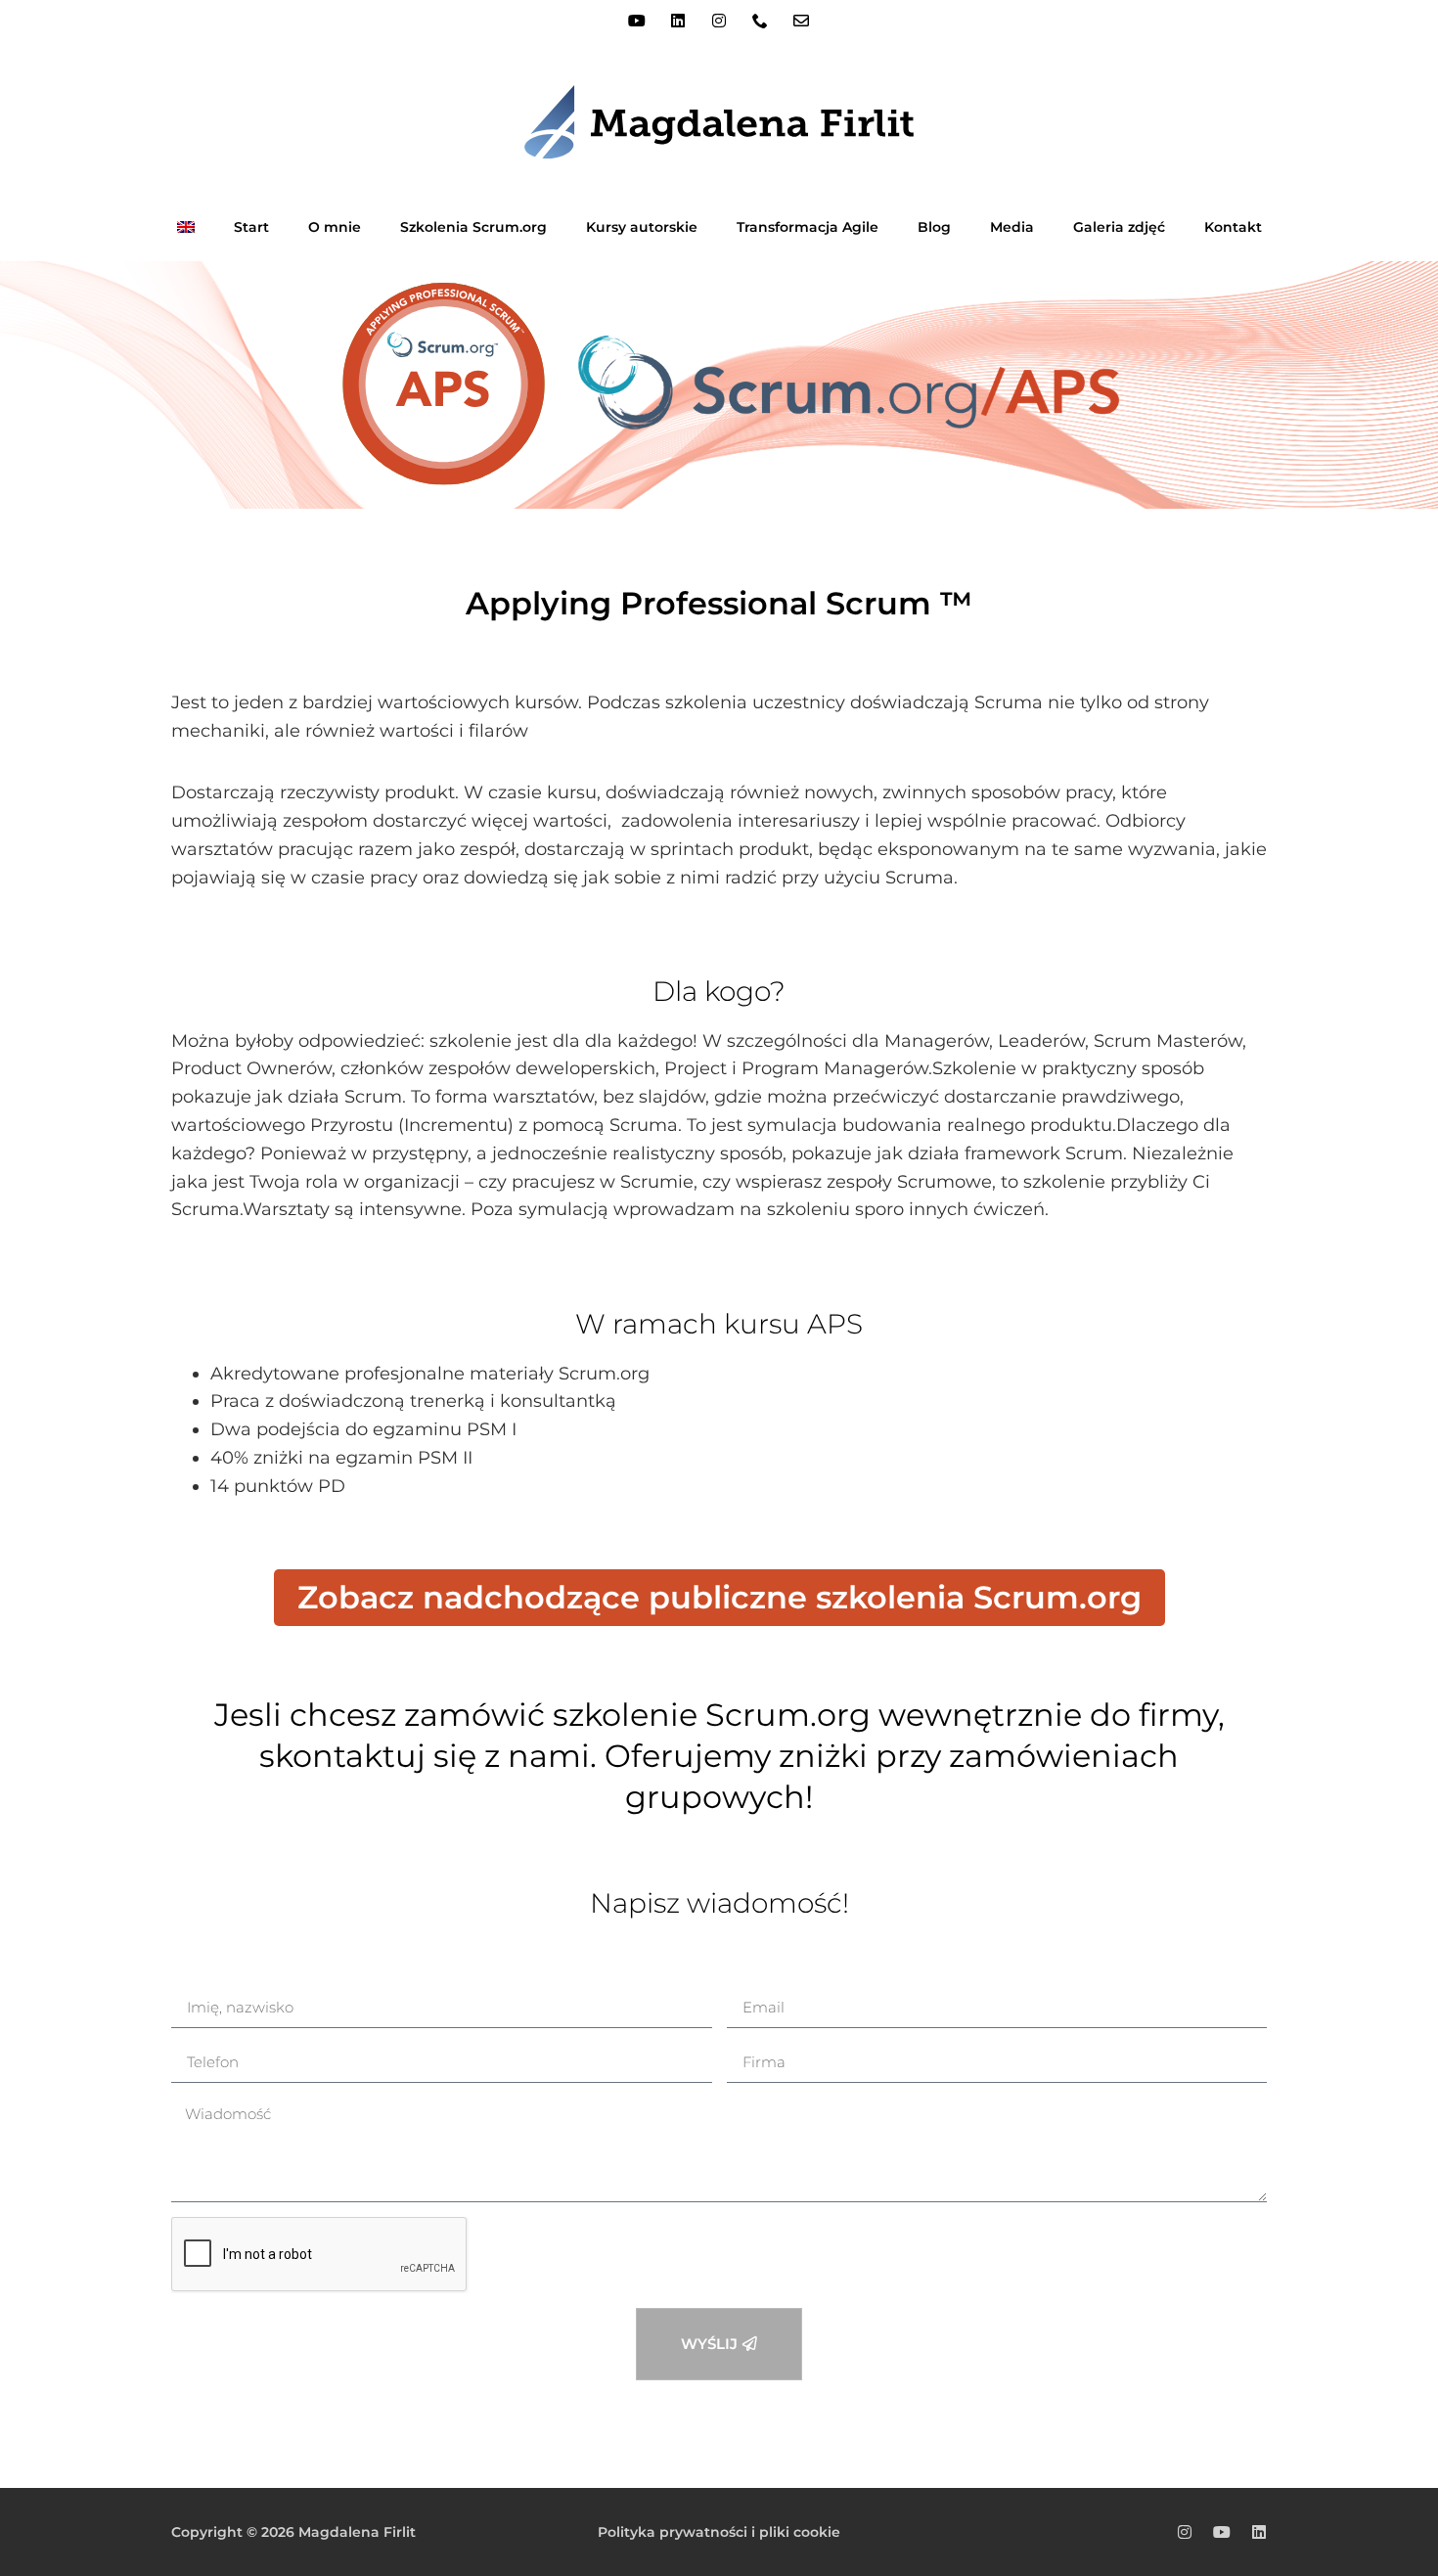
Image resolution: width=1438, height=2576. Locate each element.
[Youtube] (637, 21)
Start (251, 227)
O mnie (335, 227)
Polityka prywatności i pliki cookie (719, 2532)
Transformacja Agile (808, 227)
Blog (934, 227)
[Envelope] (801, 21)
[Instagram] (719, 21)
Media (1012, 227)
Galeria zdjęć (1119, 227)
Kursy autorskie (642, 227)
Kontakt (1233, 227)
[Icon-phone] (760, 21)
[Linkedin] (678, 21)
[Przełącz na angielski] (186, 227)
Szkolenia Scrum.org (473, 227)
